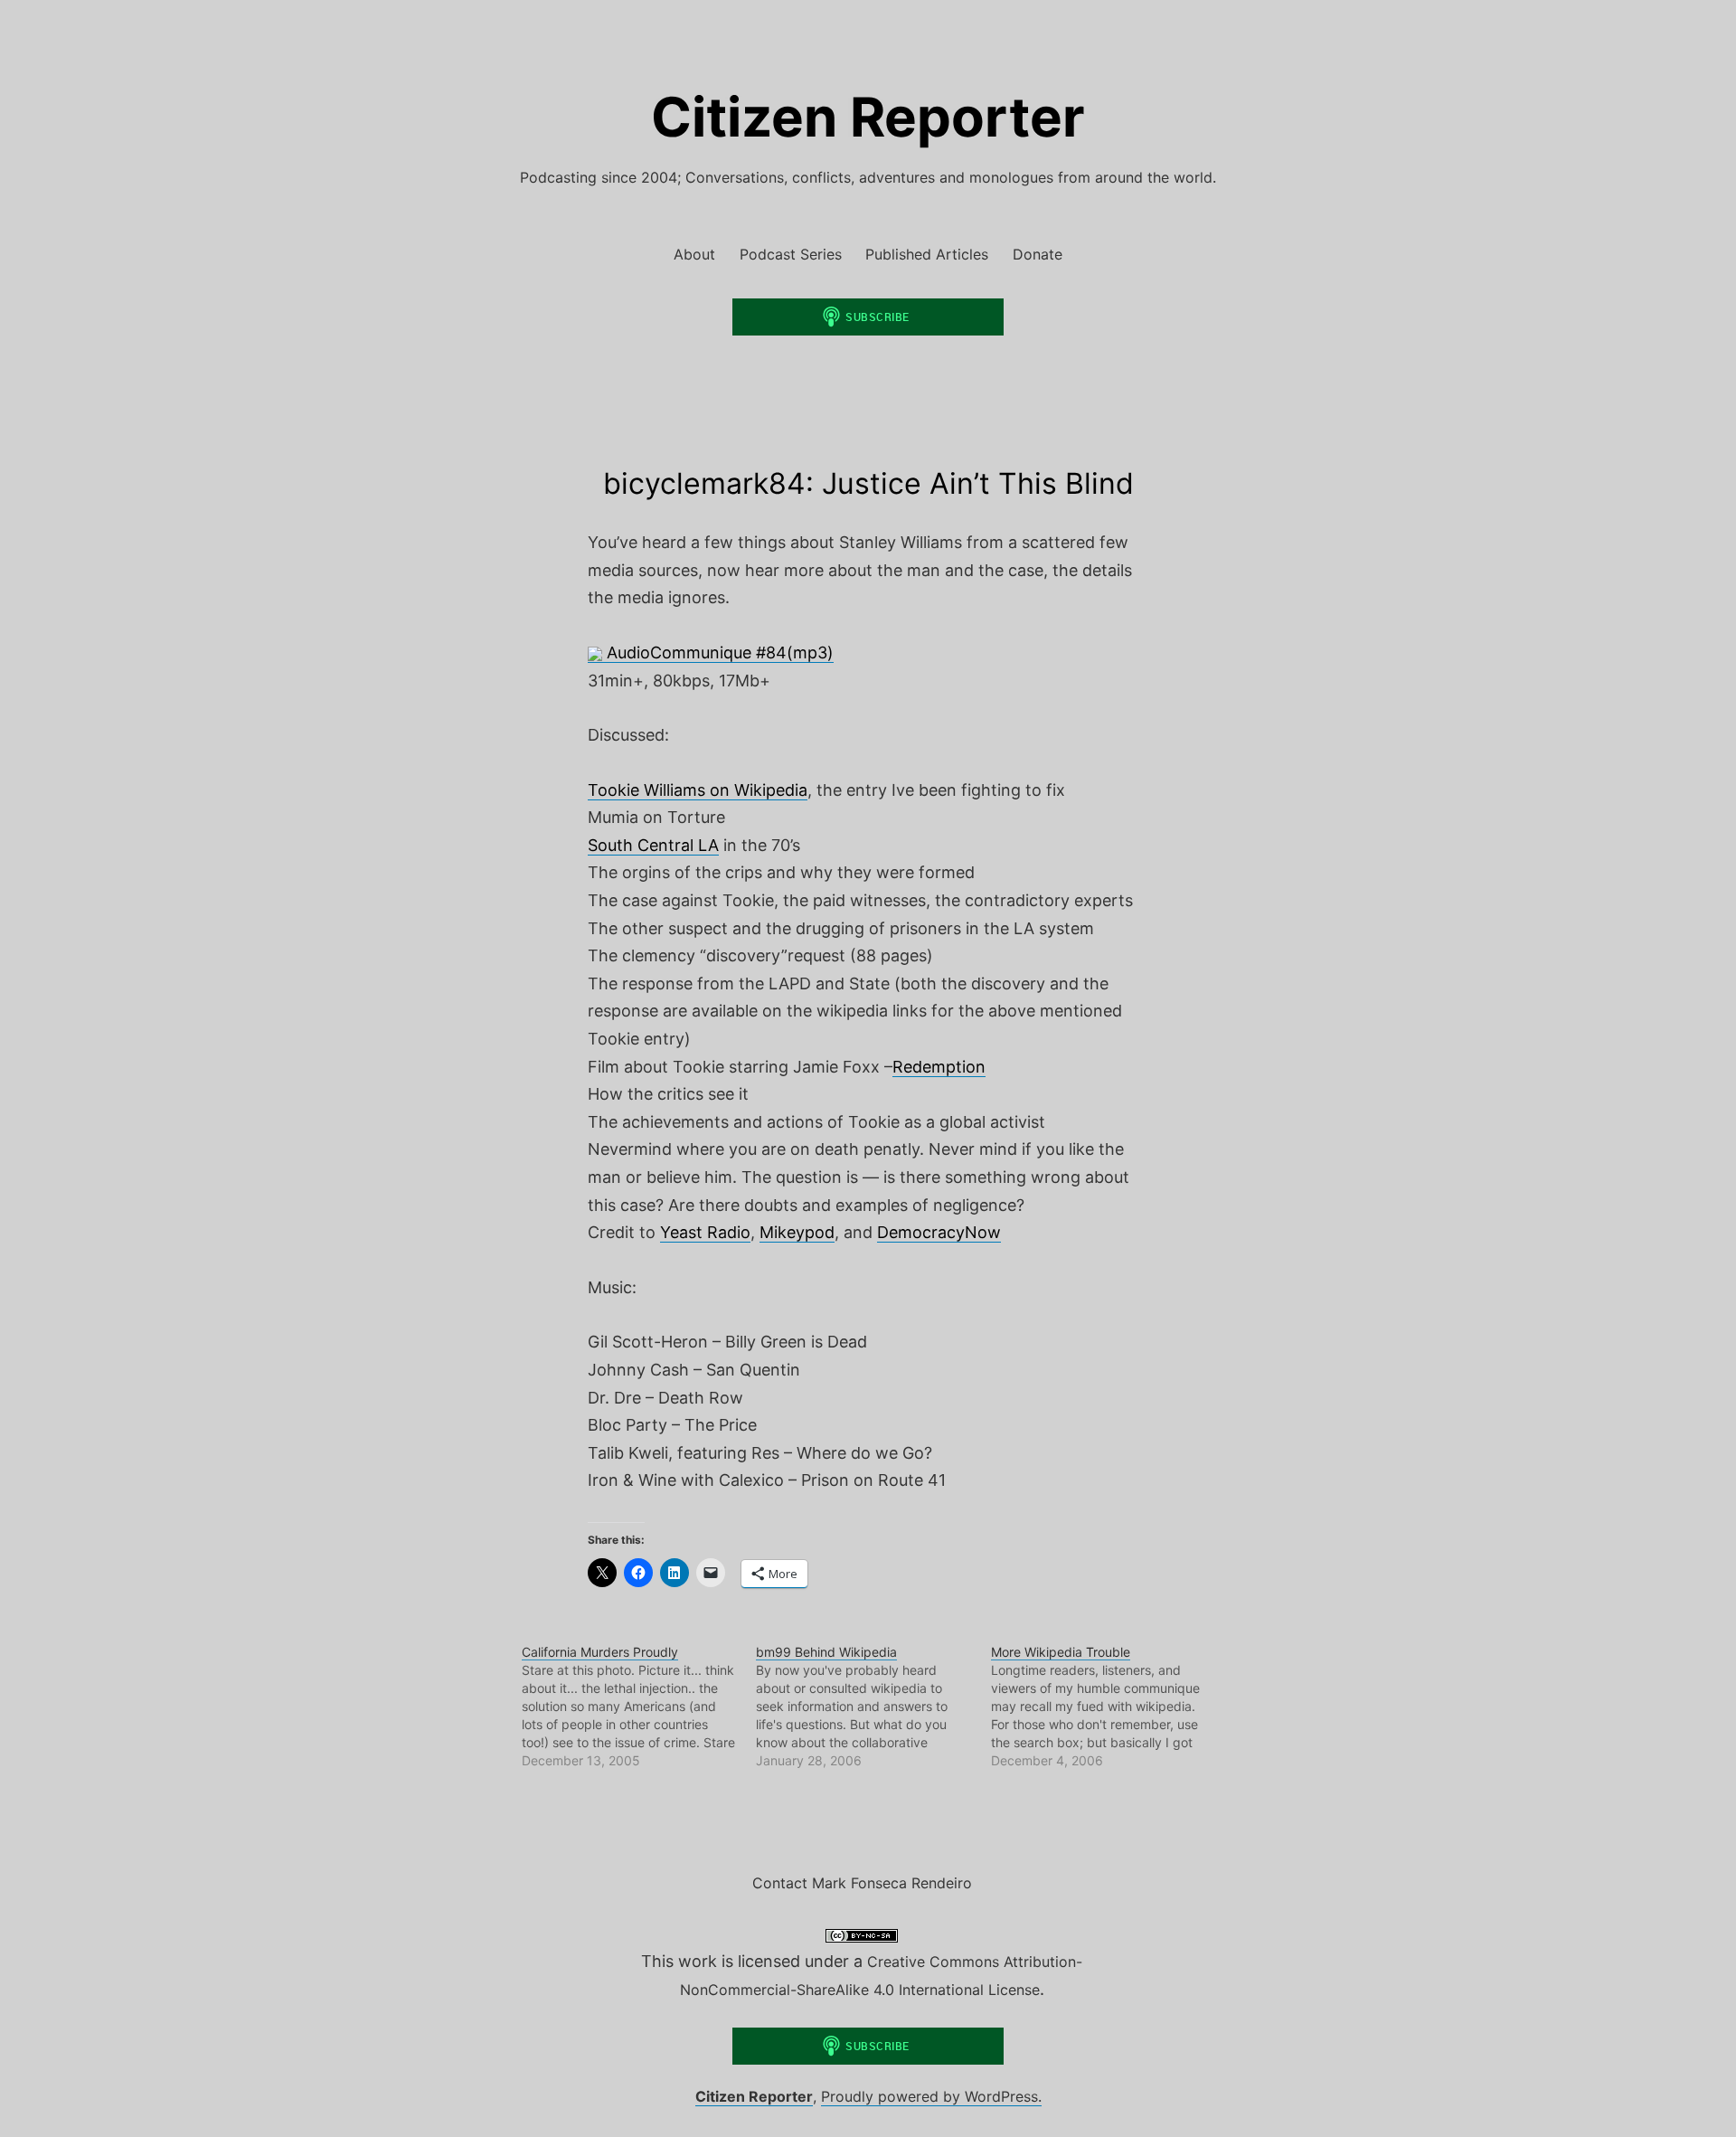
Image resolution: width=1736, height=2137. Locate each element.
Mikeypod (797, 1232)
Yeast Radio (705, 1232)
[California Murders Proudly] (639, 1707)
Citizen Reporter (868, 117)
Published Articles (927, 254)
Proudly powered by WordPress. (931, 2096)
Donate (1038, 254)
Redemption (939, 1067)
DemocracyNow (939, 1232)
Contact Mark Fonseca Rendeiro (862, 1883)
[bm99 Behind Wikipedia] (873, 1707)
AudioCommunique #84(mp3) (718, 652)
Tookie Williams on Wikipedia (698, 790)
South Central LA (653, 845)
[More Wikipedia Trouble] (1108, 1707)
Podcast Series (791, 254)
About (694, 254)
